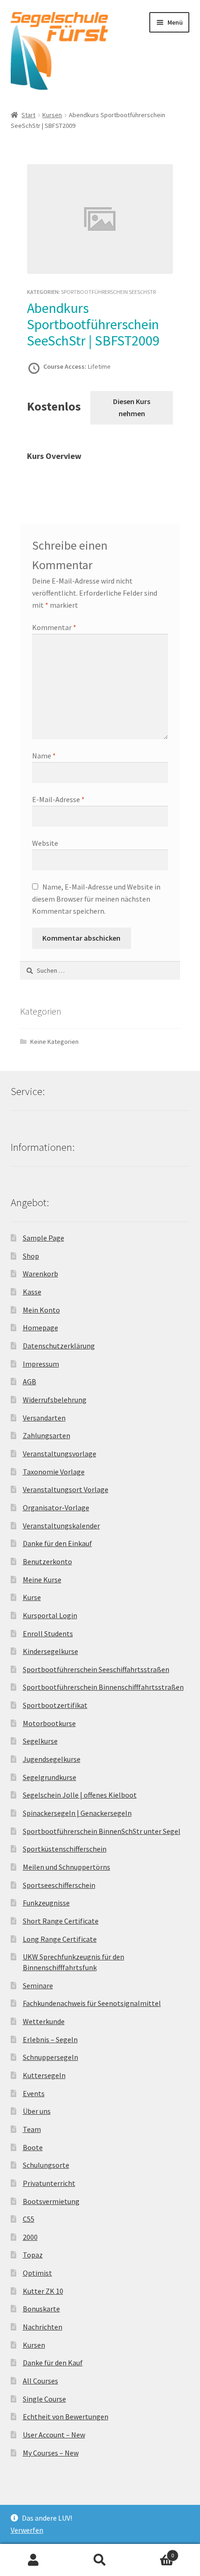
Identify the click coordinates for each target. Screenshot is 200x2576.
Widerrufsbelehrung (55, 1400)
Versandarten (44, 1418)
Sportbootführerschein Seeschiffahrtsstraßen (96, 1669)
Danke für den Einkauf (57, 1543)
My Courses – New (51, 2453)
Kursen (52, 115)
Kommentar (54, 627)
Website (45, 843)
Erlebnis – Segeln (50, 2039)
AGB (30, 1381)
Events (34, 2093)
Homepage (40, 1328)
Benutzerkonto (47, 1561)
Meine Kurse (42, 1580)
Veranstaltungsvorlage (60, 1454)
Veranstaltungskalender (61, 1526)
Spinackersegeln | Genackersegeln (77, 1813)
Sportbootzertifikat (55, 1705)
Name (44, 756)
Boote (33, 2147)
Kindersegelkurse (50, 1651)
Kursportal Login (50, 1615)
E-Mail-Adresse (58, 799)
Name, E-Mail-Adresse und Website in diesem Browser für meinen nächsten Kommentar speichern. (96, 899)
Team (32, 2129)
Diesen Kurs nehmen (132, 407)
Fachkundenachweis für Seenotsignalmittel (92, 2003)
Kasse (32, 1292)
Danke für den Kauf (53, 2363)
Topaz (33, 2255)
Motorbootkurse (49, 1723)
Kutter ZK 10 (43, 2291)
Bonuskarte (41, 2309)
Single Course (44, 2399)
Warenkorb (40, 1274)
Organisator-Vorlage (56, 1507)
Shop (31, 1256)
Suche (100, 2560)
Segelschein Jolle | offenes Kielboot (80, 1795)
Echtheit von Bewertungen (66, 2417)
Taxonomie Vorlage (54, 1472)
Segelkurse (40, 1741)
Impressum (41, 1364)
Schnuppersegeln (50, 2057)
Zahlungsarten (47, 1435)
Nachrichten (43, 2327)
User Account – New (54, 2435)
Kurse (32, 1597)
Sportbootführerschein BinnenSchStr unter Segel (102, 1831)
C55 (29, 2219)
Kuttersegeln (44, 2075)
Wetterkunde (44, 2021)
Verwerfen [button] (27, 2530)
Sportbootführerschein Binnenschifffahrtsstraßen (103, 1687)
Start (28, 115)
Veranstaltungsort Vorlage (66, 1489)
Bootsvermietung (51, 2201)
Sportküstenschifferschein (65, 1849)
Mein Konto (41, 1310)
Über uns (37, 2111)
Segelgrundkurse (50, 1777)
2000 (30, 2237)
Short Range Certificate (61, 1921)
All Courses (40, 2381)
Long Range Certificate (60, 1939)
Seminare (38, 1985)
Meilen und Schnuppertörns (67, 1867)
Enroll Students (48, 1633)
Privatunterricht (49, 2183)
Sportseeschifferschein (59, 1885)
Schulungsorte (46, 2165)
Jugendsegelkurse (52, 1759)
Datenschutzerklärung (59, 1346)
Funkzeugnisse (46, 1903)
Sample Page (43, 1238)
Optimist (37, 2273)
